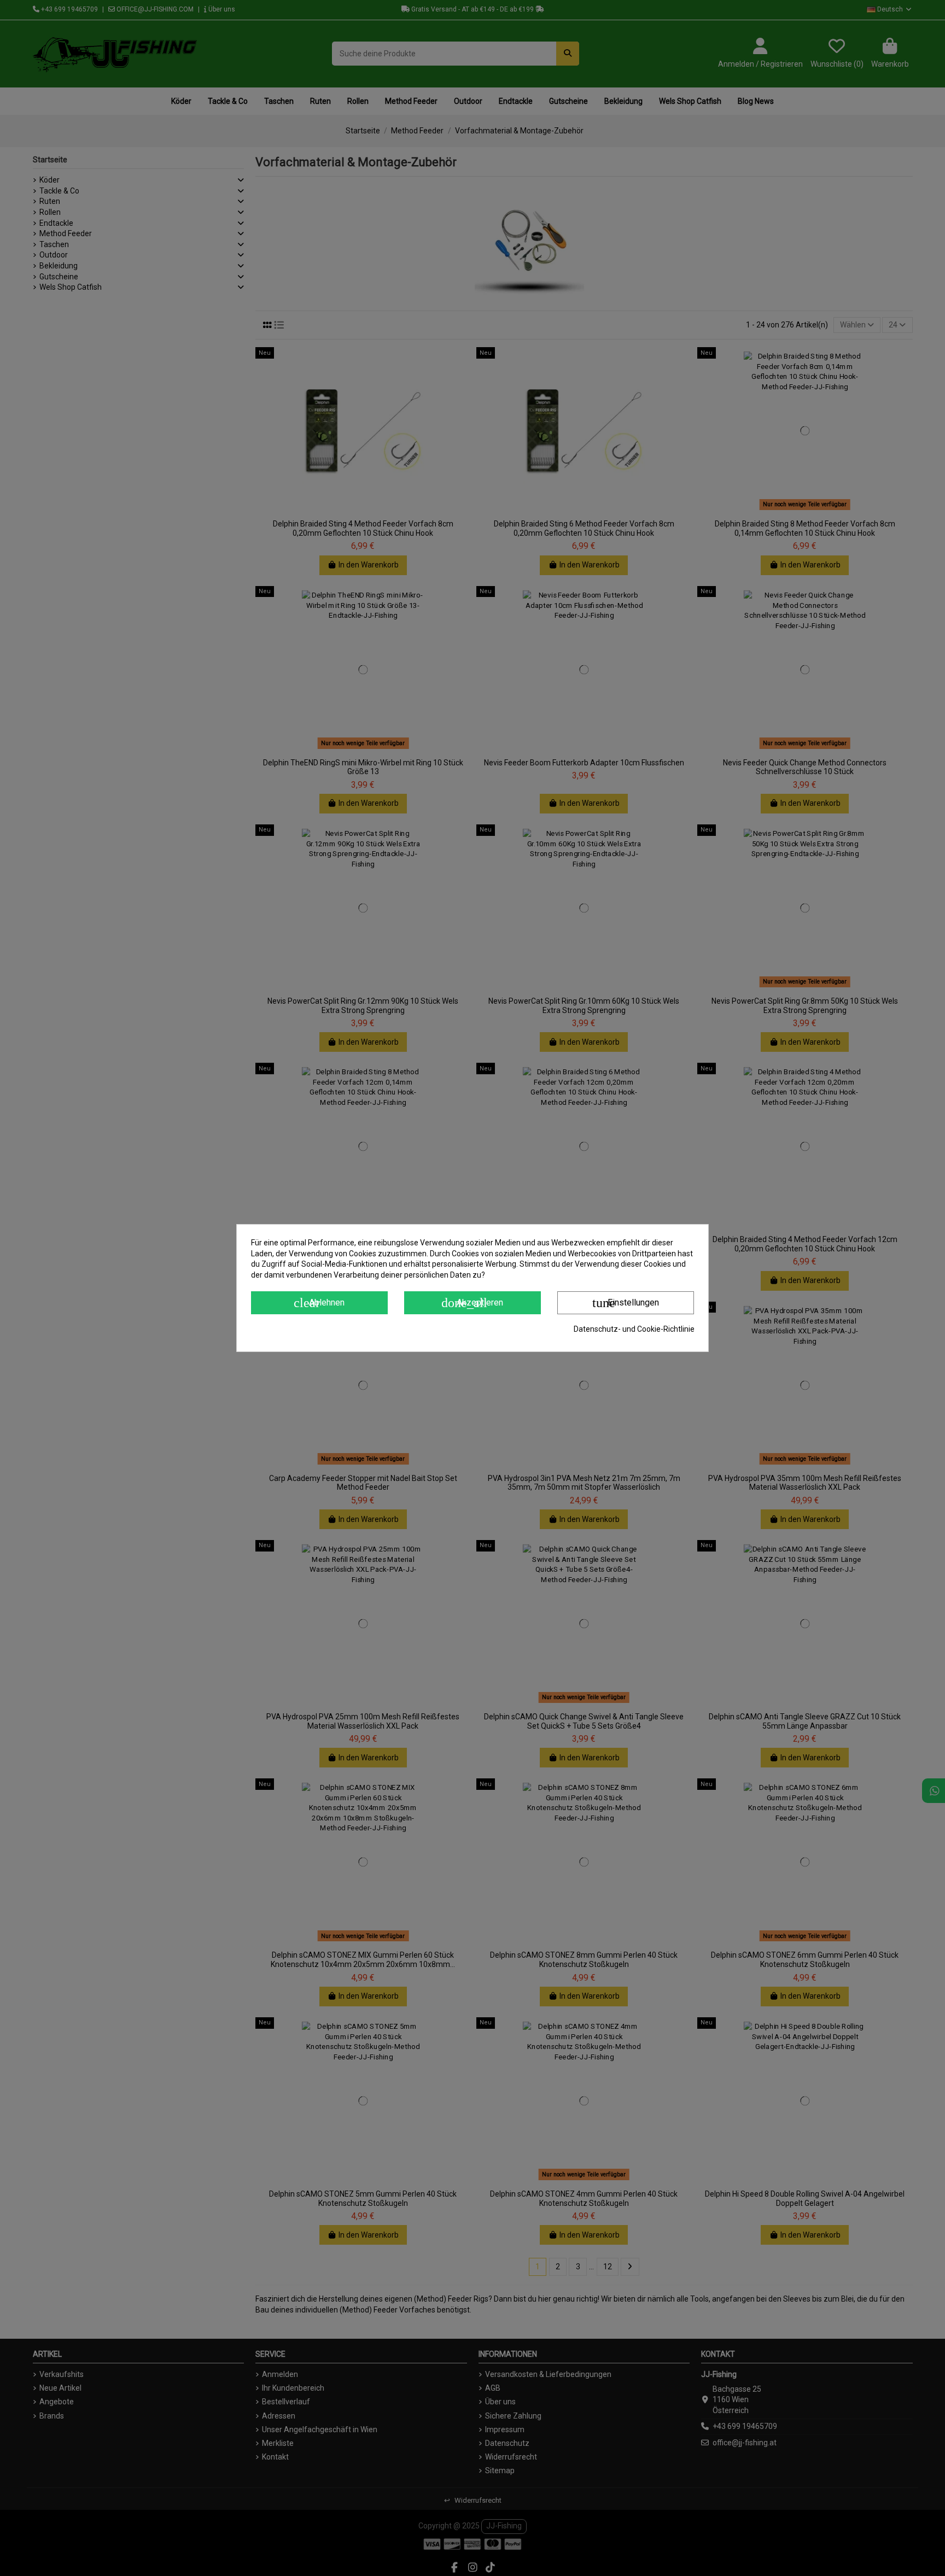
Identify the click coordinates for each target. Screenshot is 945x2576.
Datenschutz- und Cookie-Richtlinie (634, 1329)
